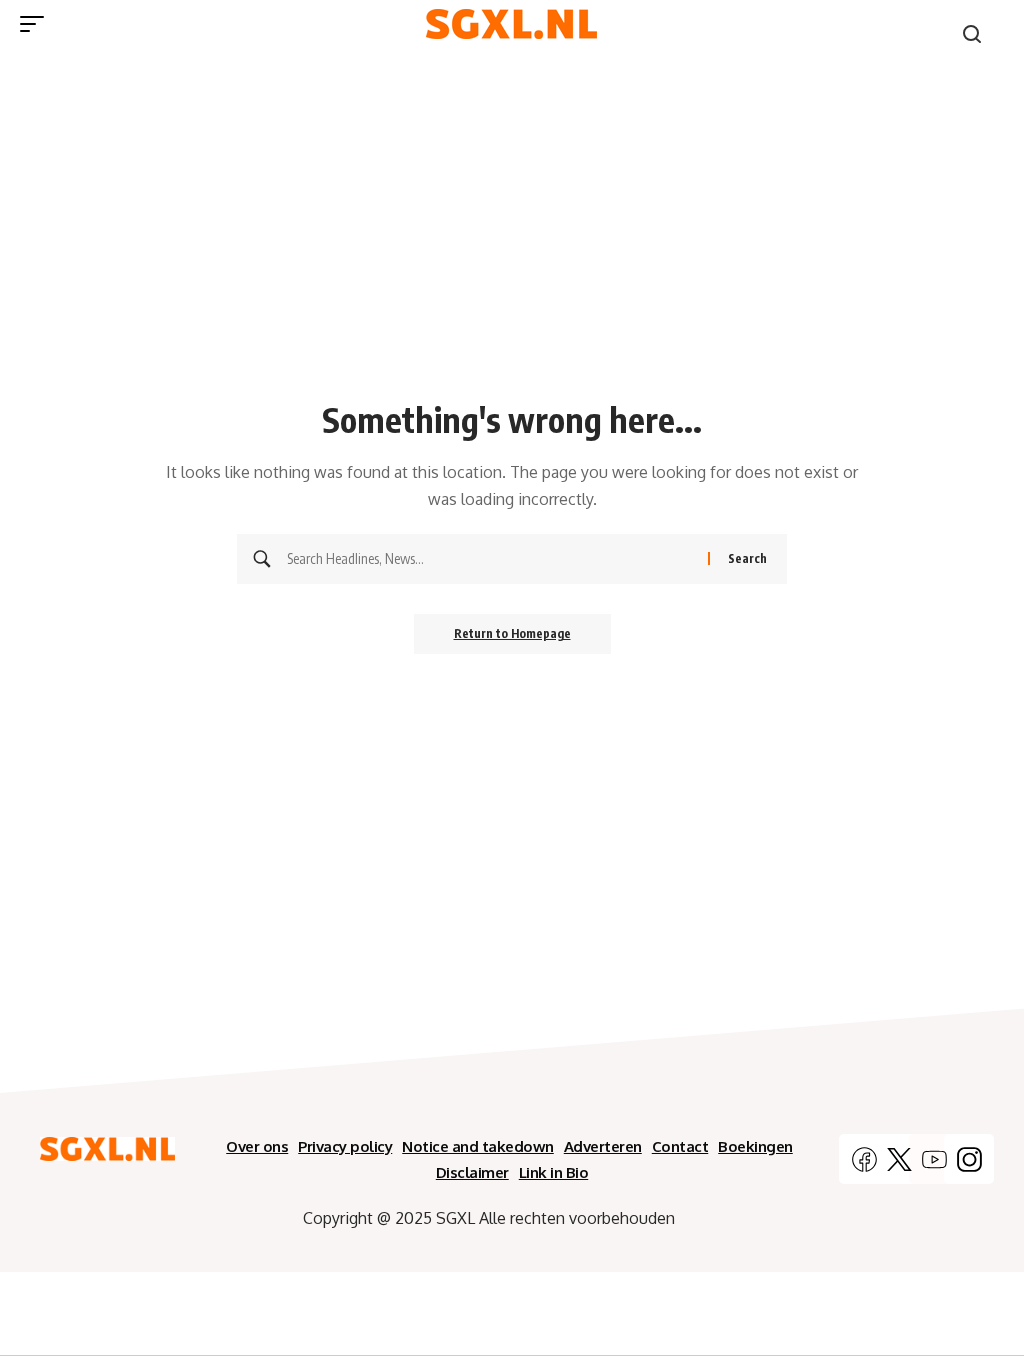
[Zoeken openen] (972, 34)
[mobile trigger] (37, 24)
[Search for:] (490, 559)
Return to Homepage (512, 633)
